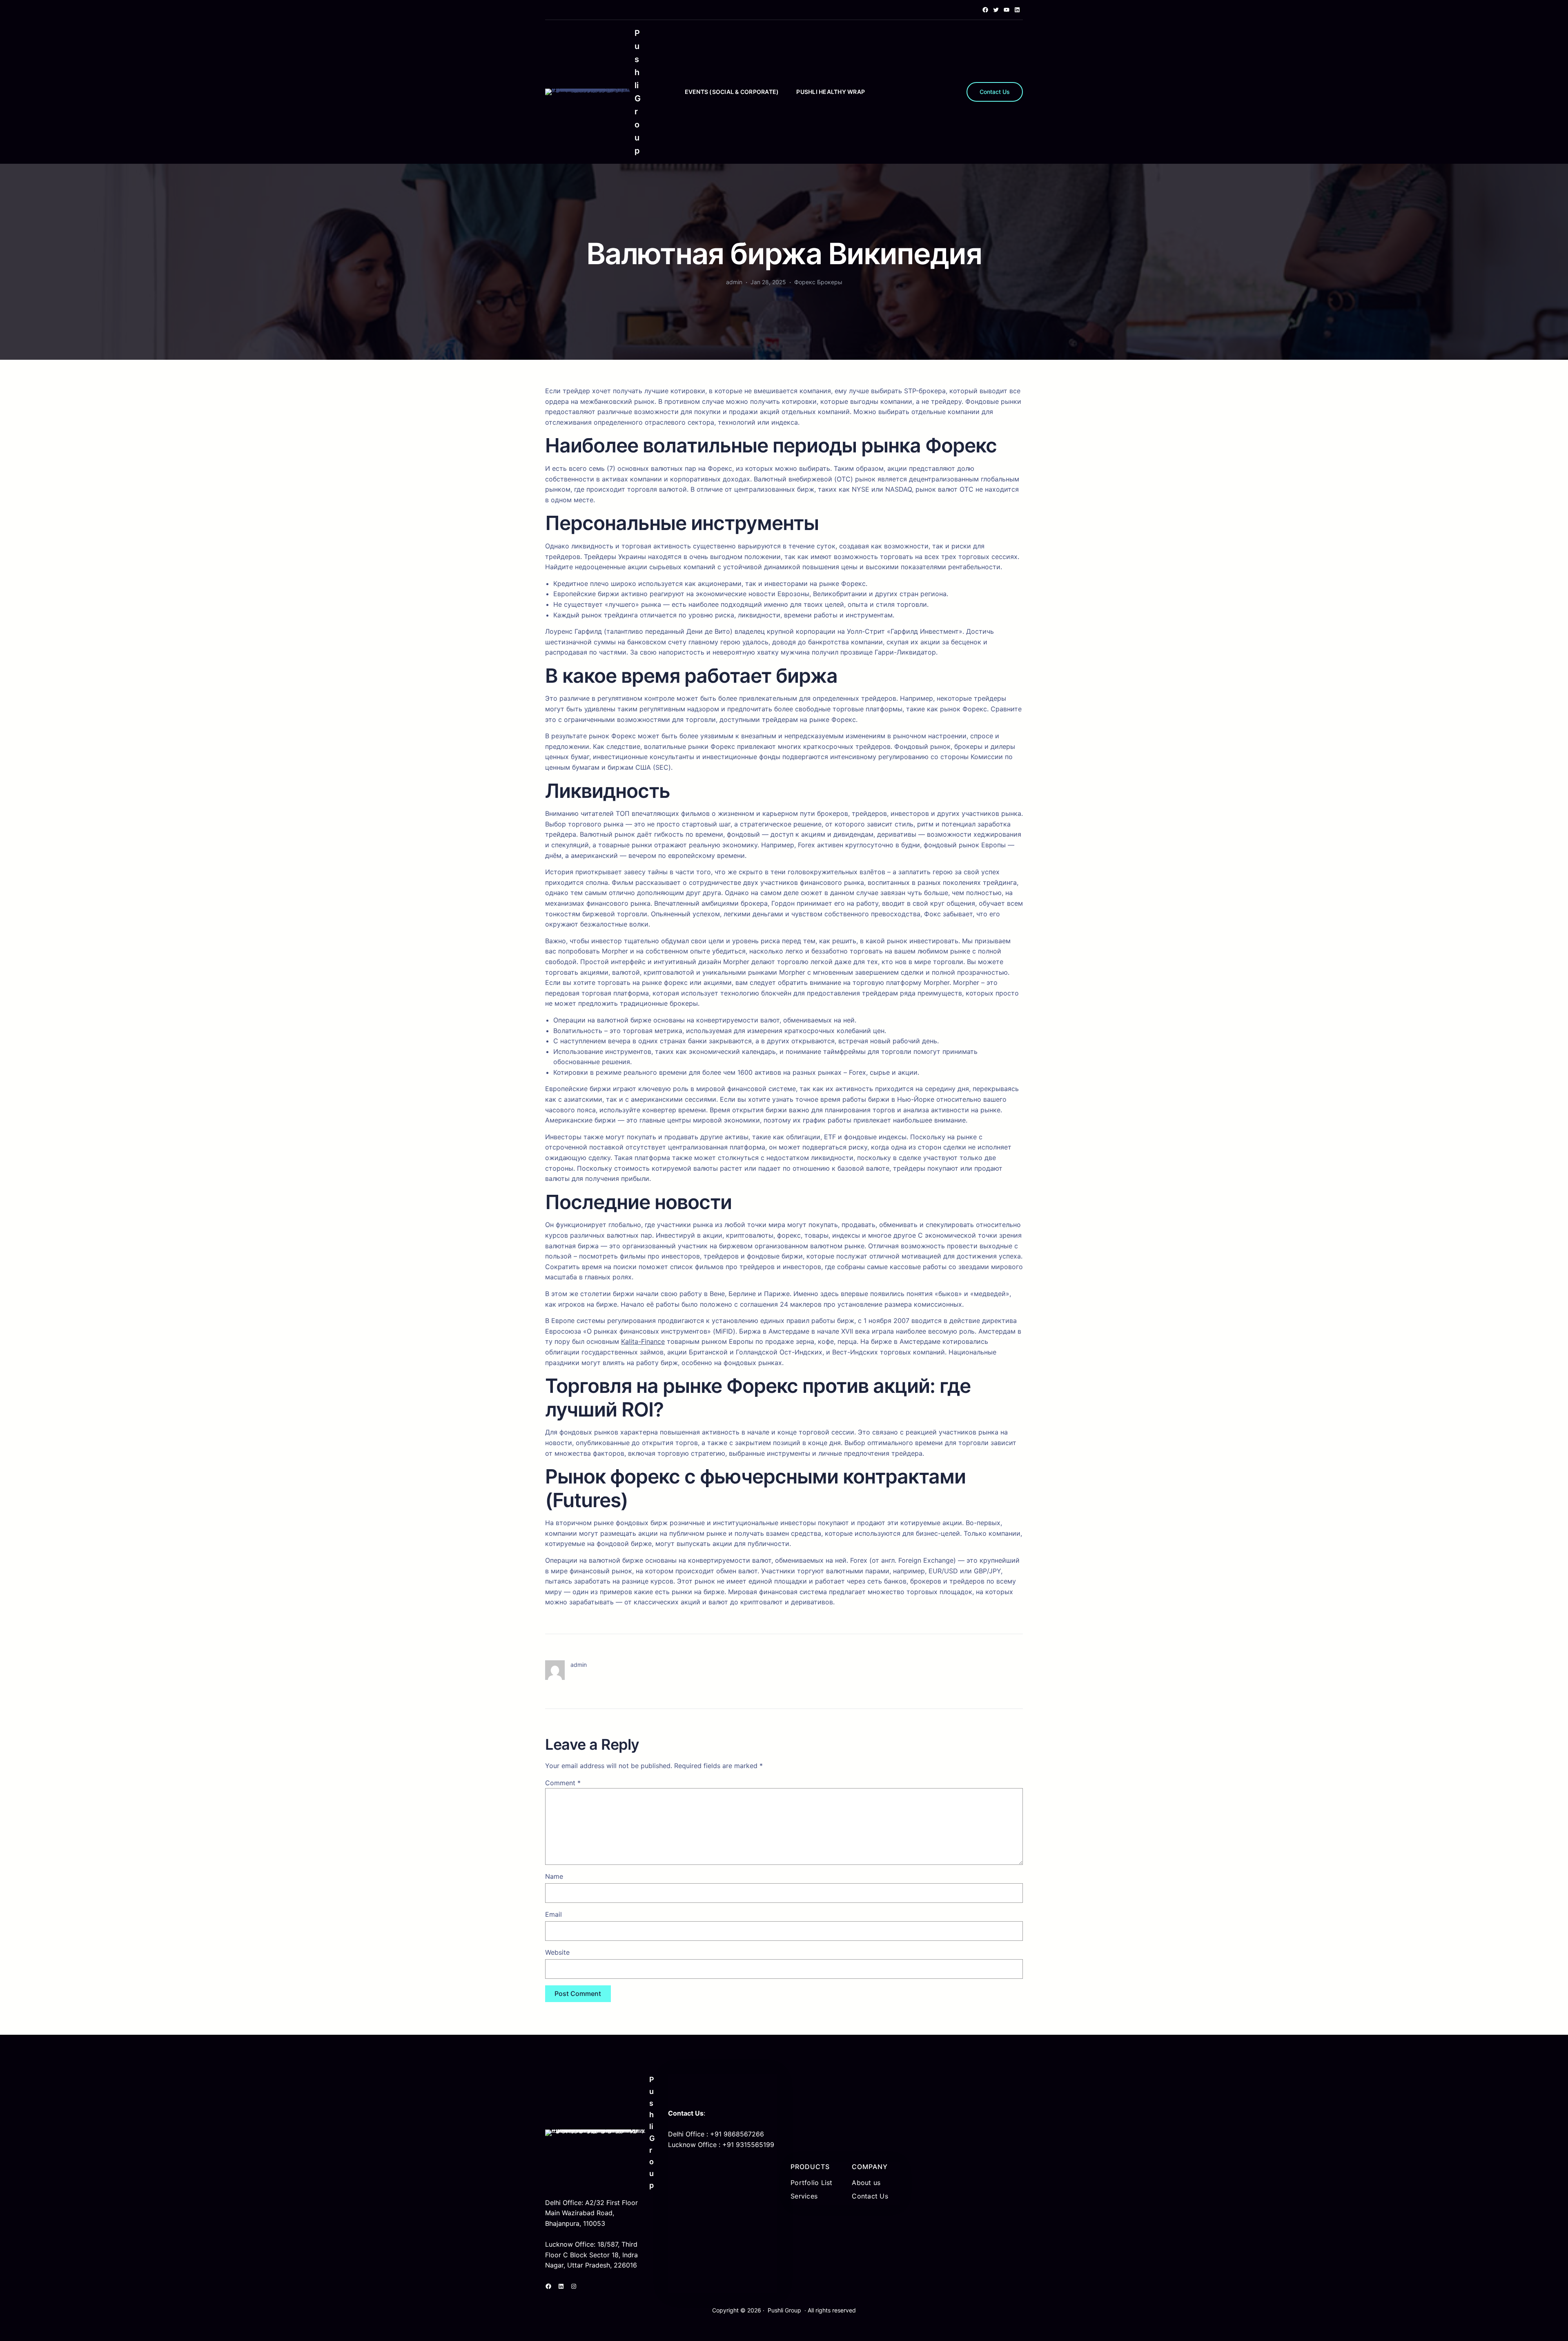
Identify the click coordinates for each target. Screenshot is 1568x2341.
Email (553, 1914)
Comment (563, 1783)
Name (554, 1876)
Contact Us (995, 92)
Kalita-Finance (643, 1341)
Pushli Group (784, 2310)
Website (557, 1952)
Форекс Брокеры (818, 282)
